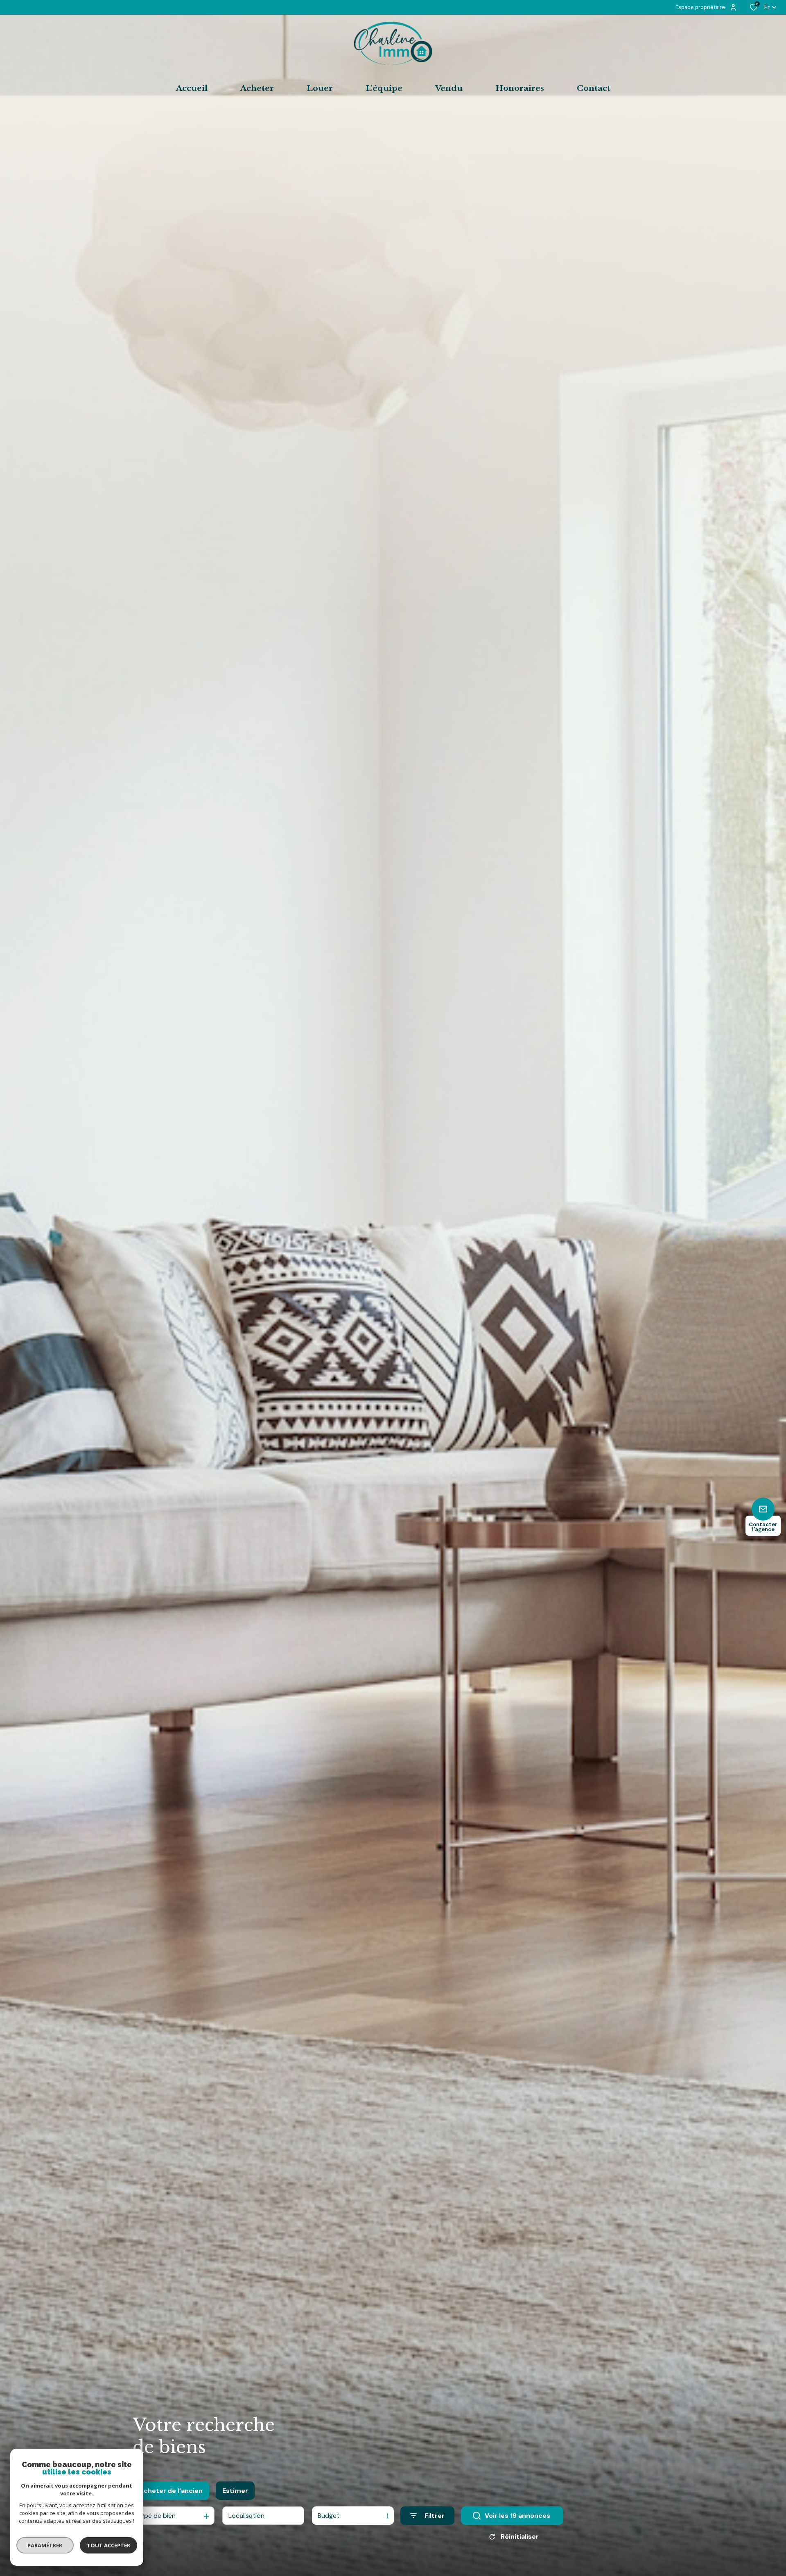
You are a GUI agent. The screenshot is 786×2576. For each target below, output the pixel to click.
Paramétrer (45, 2545)
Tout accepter (108, 2545)
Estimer (235, 2491)
